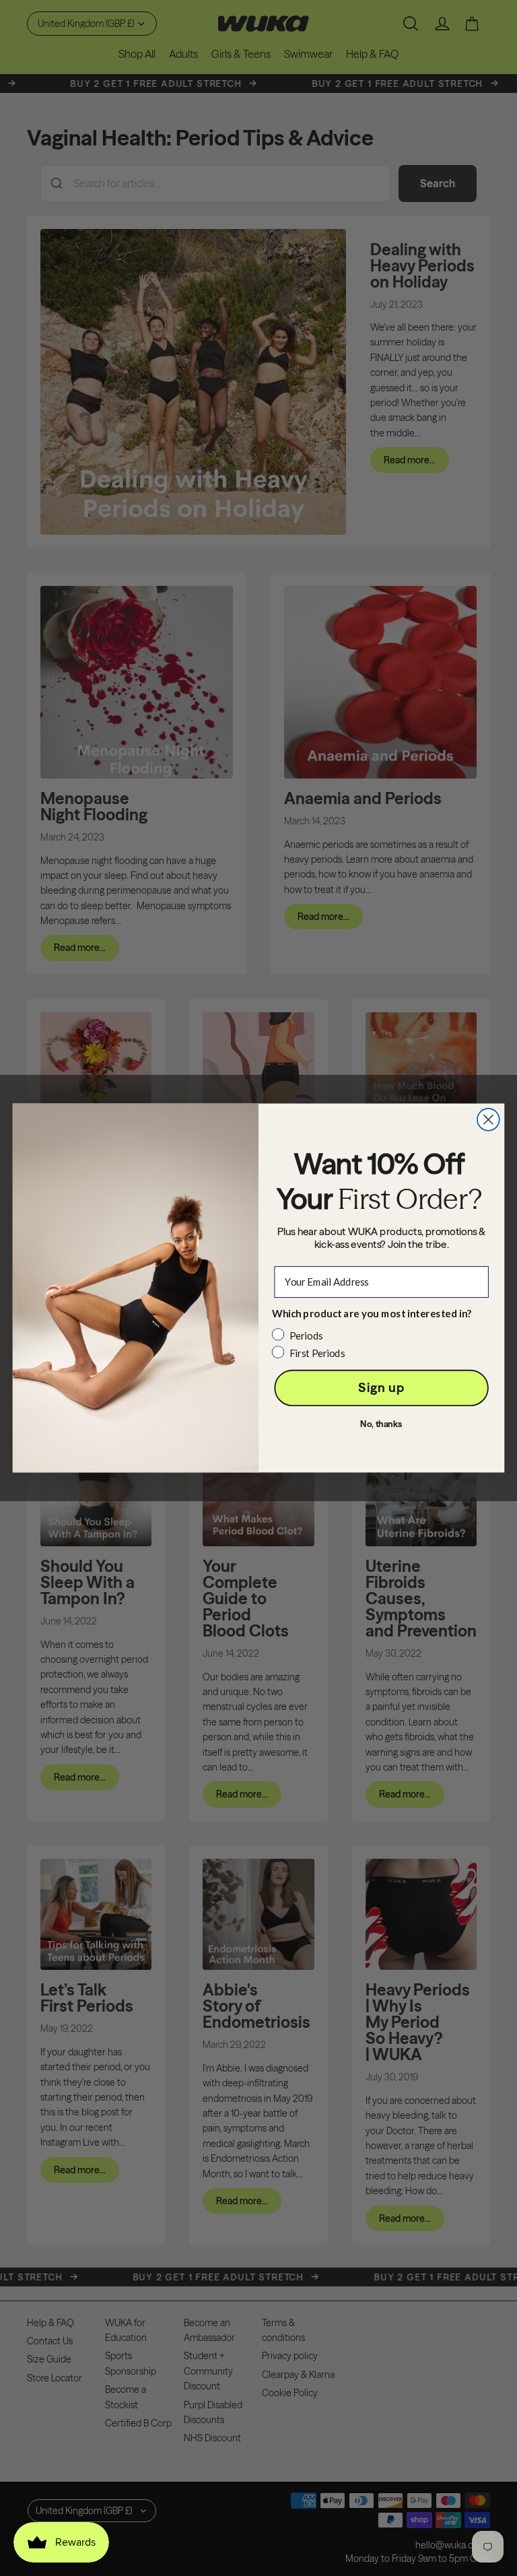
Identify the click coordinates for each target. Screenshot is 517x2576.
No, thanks (381, 1424)
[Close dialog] (488, 1120)
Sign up (381, 1388)
